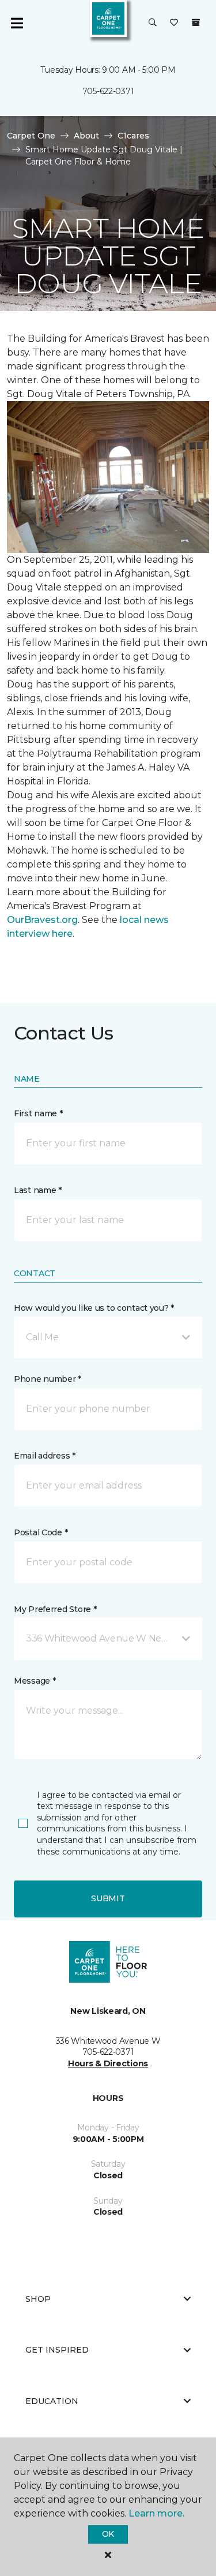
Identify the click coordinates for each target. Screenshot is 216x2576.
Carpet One (31, 136)
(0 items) (196, 23)
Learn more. (156, 2513)
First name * (38, 1113)
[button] (153, 23)
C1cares (133, 136)
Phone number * (48, 1379)
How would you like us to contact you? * (94, 1308)
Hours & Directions (108, 2063)
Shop (38, 2299)
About (86, 136)
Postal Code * (41, 1532)
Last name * (38, 1190)
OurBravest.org (42, 920)
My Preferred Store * (55, 1609)
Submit (108, 1898)
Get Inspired (57, 2350)
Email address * (45, 1456)
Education (52, 2401)
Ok (108, 2534)
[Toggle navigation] (17, 23)
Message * (35, 1681)
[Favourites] (174, 23)
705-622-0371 (108, 91)
